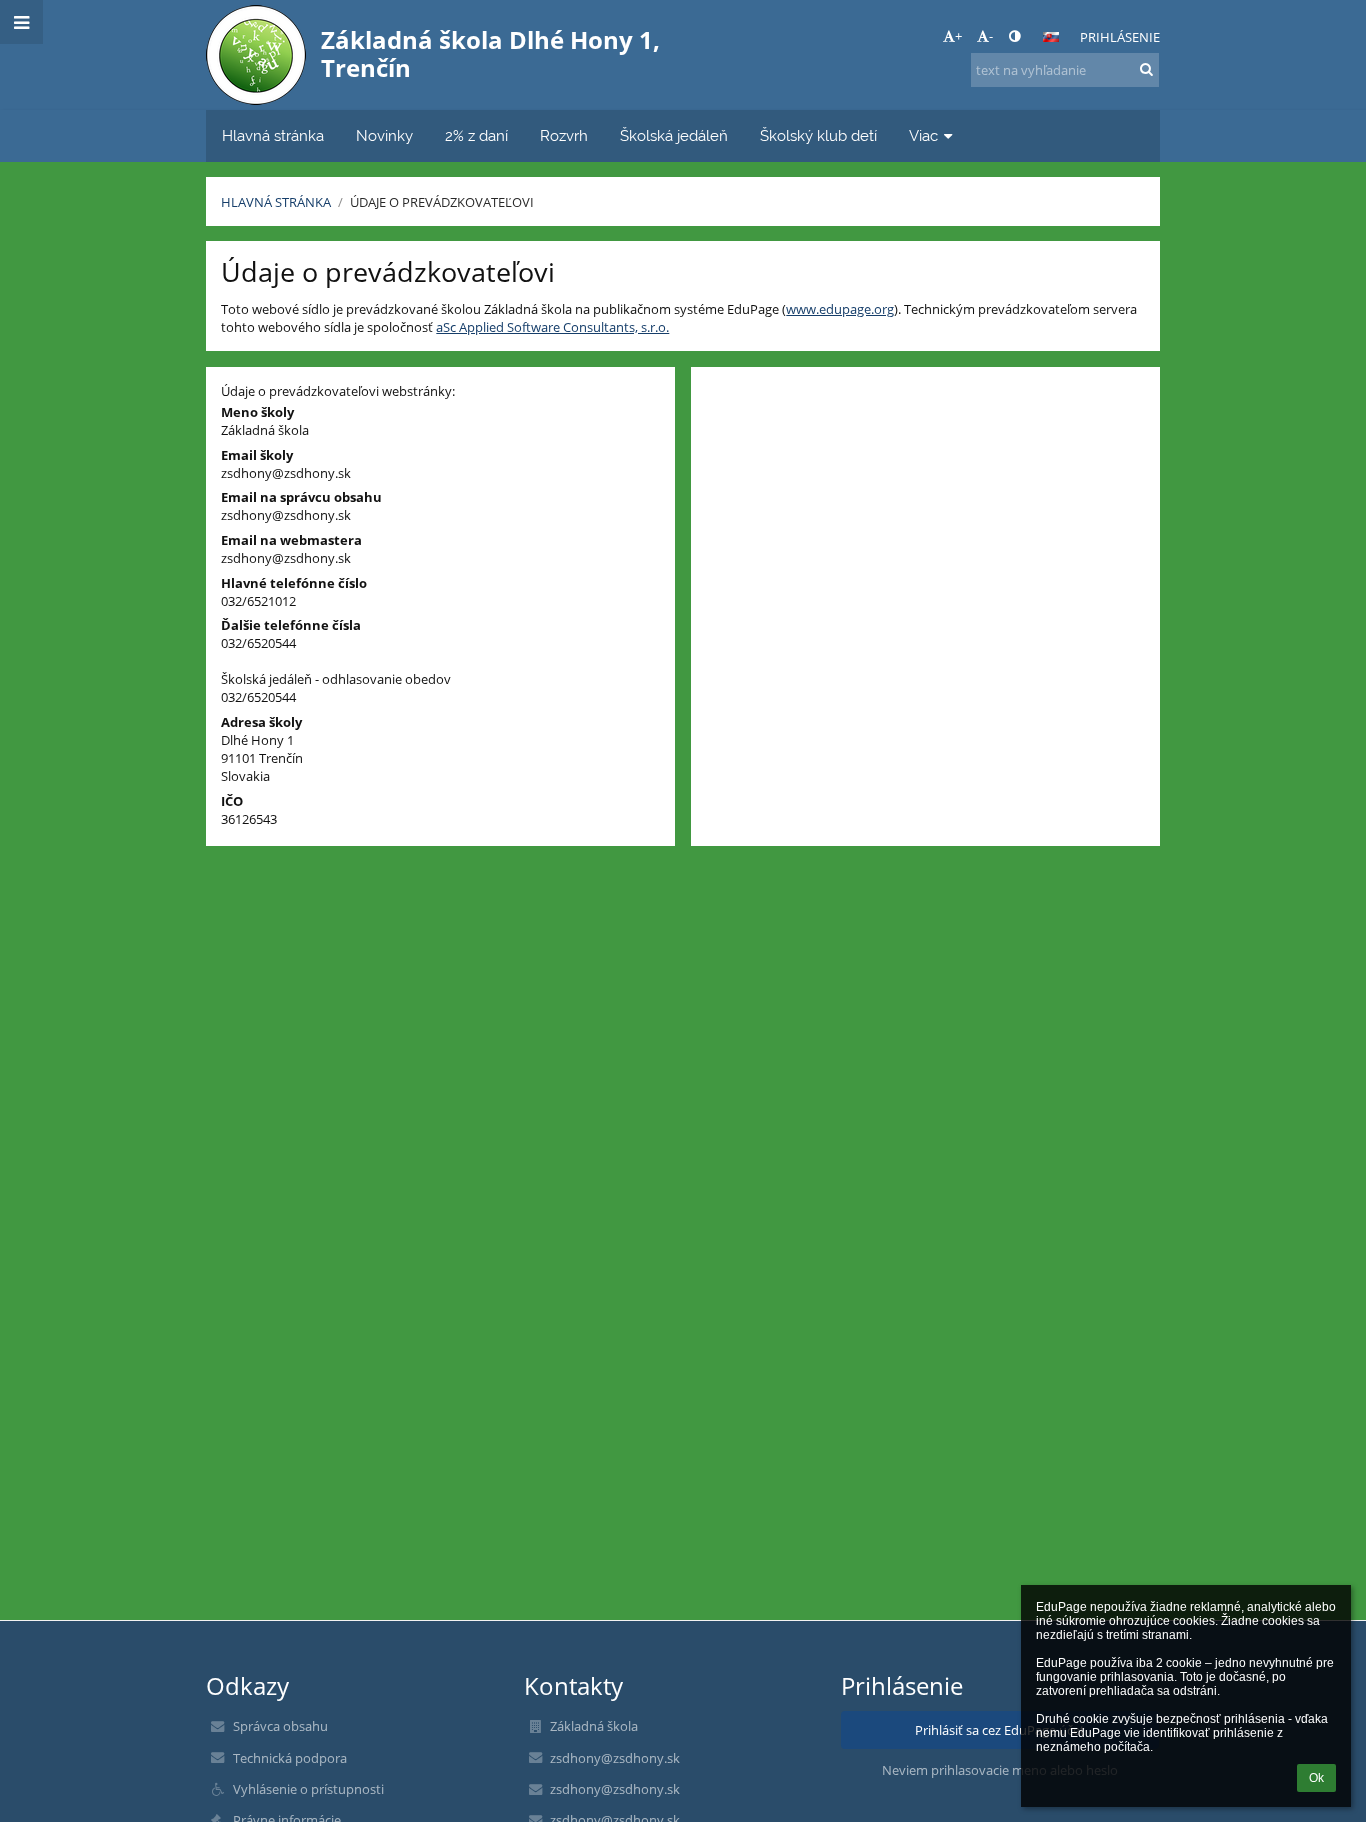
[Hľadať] (1146, 69)
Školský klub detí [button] (818, 135)
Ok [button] (1316, 1778)
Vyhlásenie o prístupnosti (308, 1789)
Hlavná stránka (276, 202)
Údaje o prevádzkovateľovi (442, 202)
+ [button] (958, 36)
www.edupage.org (840, 309)
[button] (1014, 36)
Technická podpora (290, 1758)
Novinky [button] (384, 135)
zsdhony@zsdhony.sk (286, 473)
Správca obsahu (280, 1726)
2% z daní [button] (476, 135)
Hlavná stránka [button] (273, 135)
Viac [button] (923, 135)
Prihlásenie (1120, 37)
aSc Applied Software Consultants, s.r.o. (552, 327)
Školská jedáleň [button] (674, 135)
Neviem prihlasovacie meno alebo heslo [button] (1000, 1770)
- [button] (991, 36)
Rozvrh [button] (564, 135)
